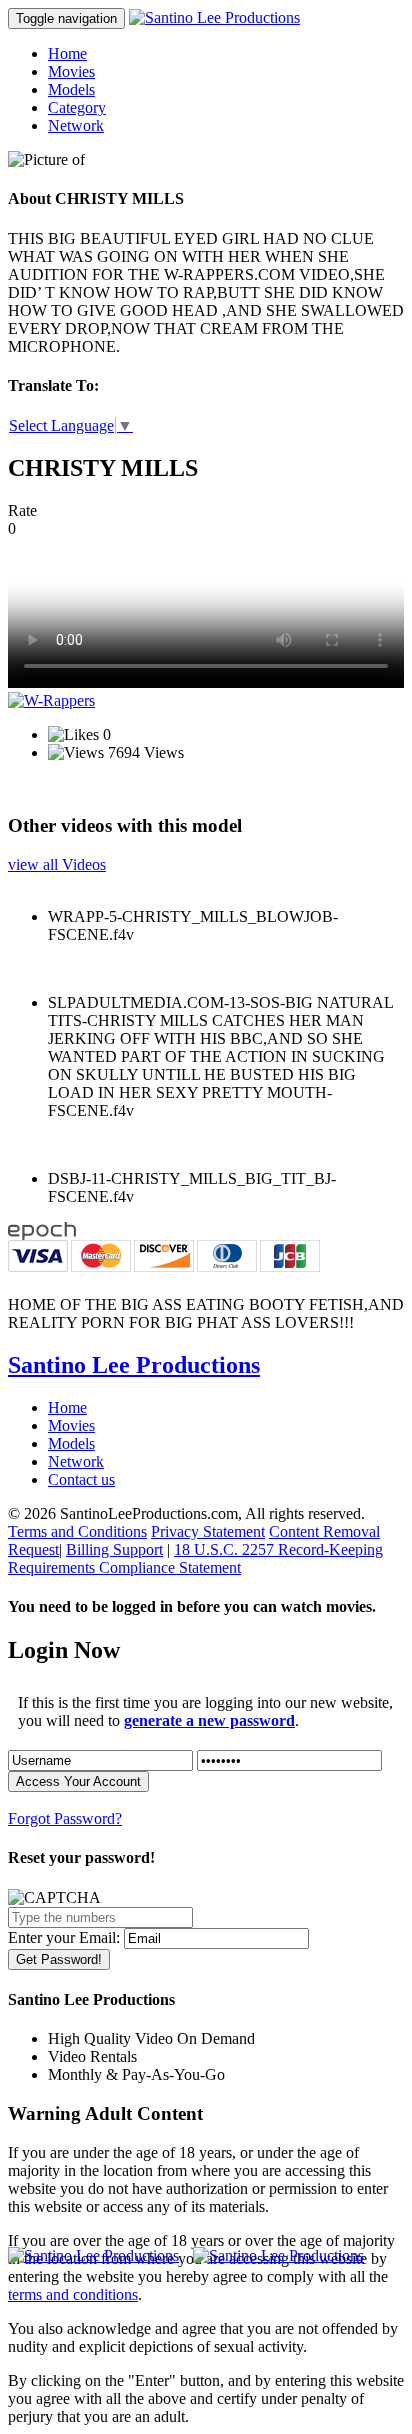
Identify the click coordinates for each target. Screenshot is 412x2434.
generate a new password (209, 1720)
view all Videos (57, 864)
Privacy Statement (208, 1531)
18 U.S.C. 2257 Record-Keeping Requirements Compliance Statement (195, 1558)
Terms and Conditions (77, 1531)
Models (71, 89)
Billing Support (114, 1549)
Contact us (81, 1479)
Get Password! (59, 1959)
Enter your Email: (64, 1937)
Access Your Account (78, 1781)
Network (76, 125)
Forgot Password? (65, 1818)
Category (77, 107)
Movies (71, 71)
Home (67, 53)
